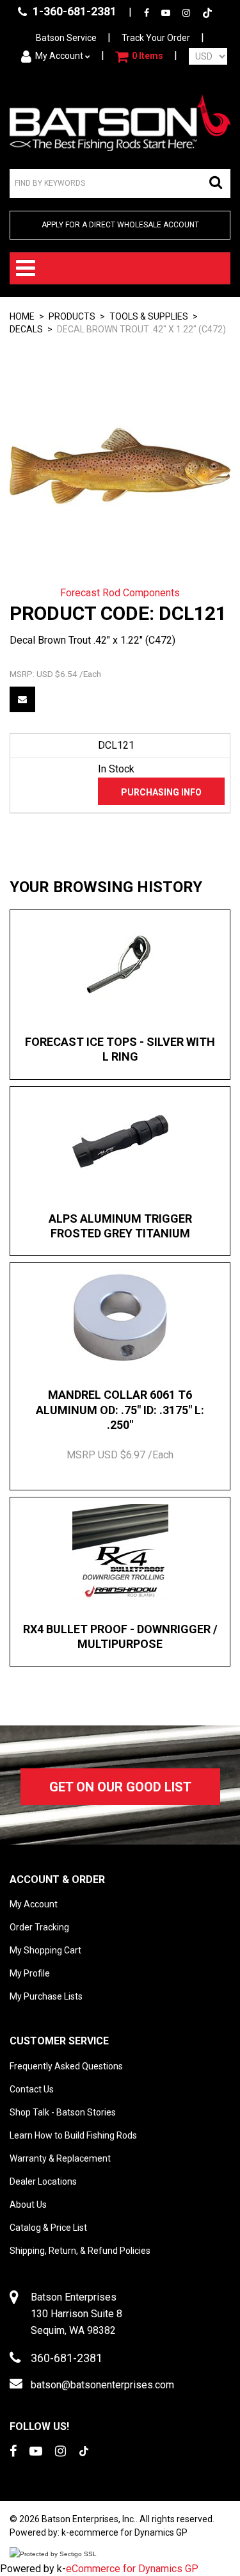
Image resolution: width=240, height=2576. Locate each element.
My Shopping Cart (45, 1950)
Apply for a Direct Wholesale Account (120, 225)
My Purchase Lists (46, 1996)
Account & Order (57, 1879)
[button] (139, 56)
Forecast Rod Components (120, 593)
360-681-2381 (67, 2358)
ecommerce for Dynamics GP (128, 2532)
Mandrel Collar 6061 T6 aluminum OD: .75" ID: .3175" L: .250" (120, 1410)
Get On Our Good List (120, 1787)
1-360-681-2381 (73, 11)
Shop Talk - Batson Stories (63, 2112)
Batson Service (66, 38)
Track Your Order (156, 38)
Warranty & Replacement (60, 2158)
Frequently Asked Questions (66, 2066)
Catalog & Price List (48, 2228)
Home (22, 316)
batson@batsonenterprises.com (102, 2385)
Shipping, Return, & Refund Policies (80, 2251)
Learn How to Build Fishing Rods (73, 2135)
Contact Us (32, 2089)
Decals (26, 329)
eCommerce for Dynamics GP (132, 2569)
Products (72, 316)
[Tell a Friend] (22, 699)
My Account (59, 56)
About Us (28, 2205)
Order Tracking (39, 1927)
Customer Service (59, 2041)
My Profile (30, 1973)
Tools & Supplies (149, 316)
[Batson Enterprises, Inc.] (120, 123)
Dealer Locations (43, 2181)
